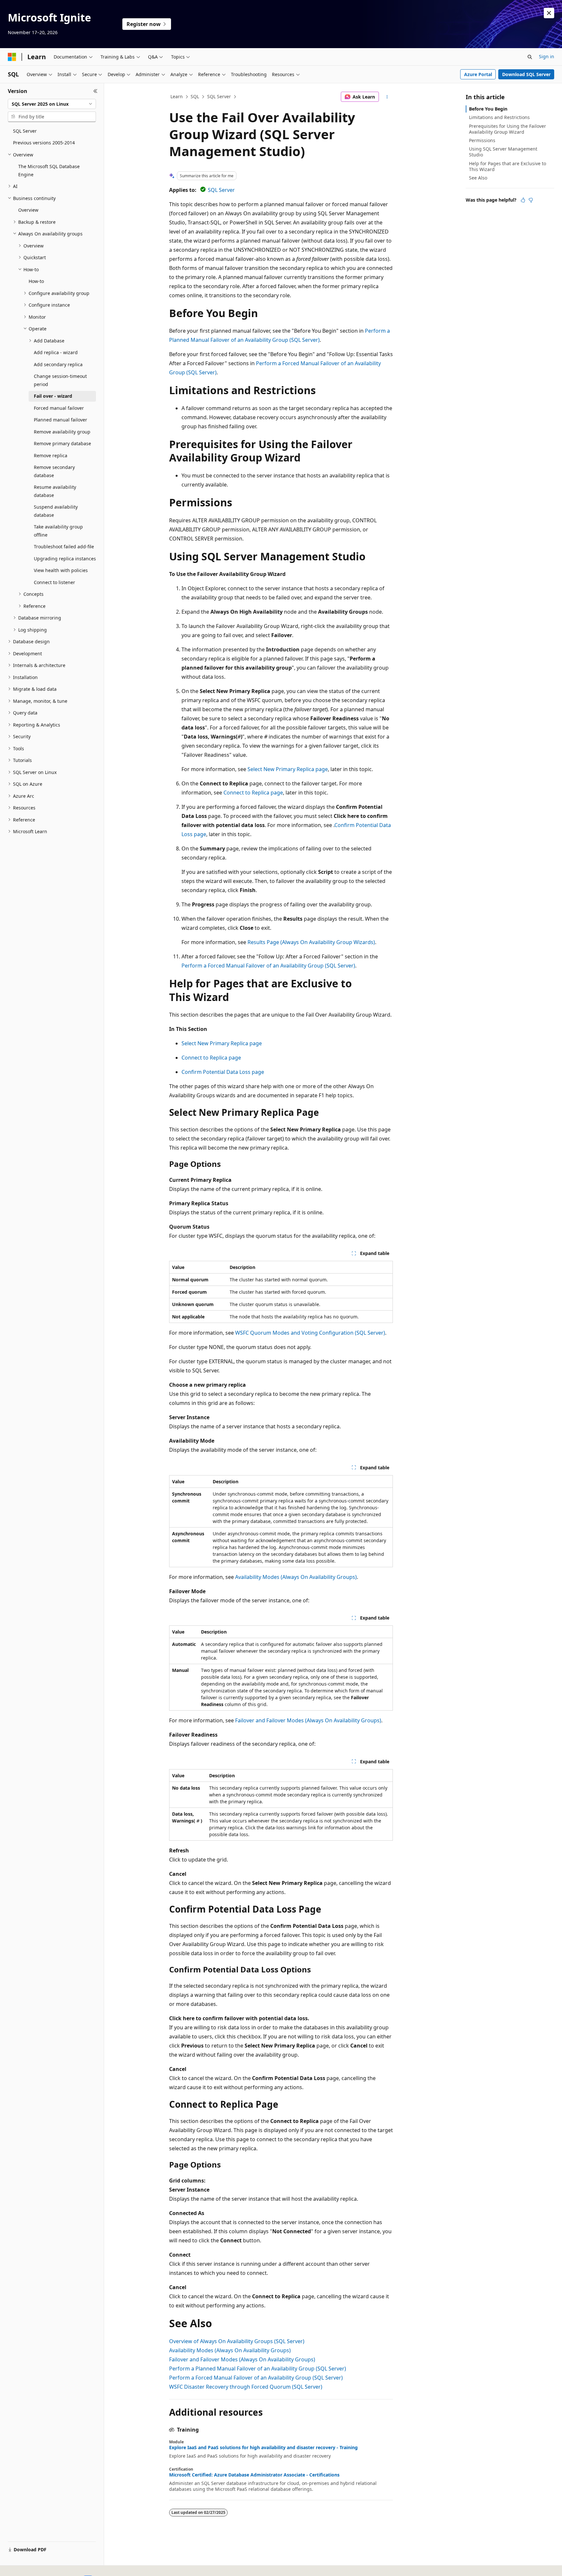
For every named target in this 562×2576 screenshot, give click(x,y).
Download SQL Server (526, 74)
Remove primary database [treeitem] (62, 443)
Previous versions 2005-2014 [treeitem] (44, 143)
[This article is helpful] (523, 200)
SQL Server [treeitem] (25, 131)
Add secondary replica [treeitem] (58, 364)
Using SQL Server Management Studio (503, 152)
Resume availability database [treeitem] (55, 491)
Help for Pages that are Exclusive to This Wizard (508, 166)
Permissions (482, 140)
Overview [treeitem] (28, 210)
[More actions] (387, 97)
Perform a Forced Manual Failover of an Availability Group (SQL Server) (268, 966)
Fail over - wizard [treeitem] (53, 396)
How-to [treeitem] (36, 281)
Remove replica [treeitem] (51, 455)
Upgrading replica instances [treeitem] (65, 559)
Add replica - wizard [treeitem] (56, 352)
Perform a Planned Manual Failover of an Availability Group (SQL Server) (258, 2369)
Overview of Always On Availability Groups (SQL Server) (237, 2341)
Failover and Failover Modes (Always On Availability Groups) (308, 1720)
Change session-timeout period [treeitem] (60, 380)
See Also (478, 178)
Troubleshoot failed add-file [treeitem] (64, 547)
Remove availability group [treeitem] (62, 432)
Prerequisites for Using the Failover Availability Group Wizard (508, 129)
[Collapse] (95, 91)
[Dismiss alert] (549, 13)
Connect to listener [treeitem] (54, 582)
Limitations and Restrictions (499, 117)
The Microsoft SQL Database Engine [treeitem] (49, 170)
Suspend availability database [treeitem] (56, 511)
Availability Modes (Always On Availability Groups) (296, 1577)
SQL (195, 96)
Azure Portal (478, 74)
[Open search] (530, 57)
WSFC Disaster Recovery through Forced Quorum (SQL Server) (246, 2387)
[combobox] (52, 104)
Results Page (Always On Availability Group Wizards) (311, 942)
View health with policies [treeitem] (61, 570)
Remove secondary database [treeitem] (54, 471)
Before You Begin (488, 109)
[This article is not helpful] (531, 200)
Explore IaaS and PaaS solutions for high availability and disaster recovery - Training (263, 2448)
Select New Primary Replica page (288, 769)
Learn (177, 96)
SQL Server (219, 96)
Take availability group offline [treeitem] (58, 531)
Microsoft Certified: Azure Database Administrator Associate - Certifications (254, 2475)
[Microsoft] (12, 57)
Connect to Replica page (253, 793)
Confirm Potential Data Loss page (223, 1072)
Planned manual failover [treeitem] (60, 420)
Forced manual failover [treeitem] (59, 408)
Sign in (547, 56)
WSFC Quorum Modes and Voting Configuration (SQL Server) (310, 1333)
